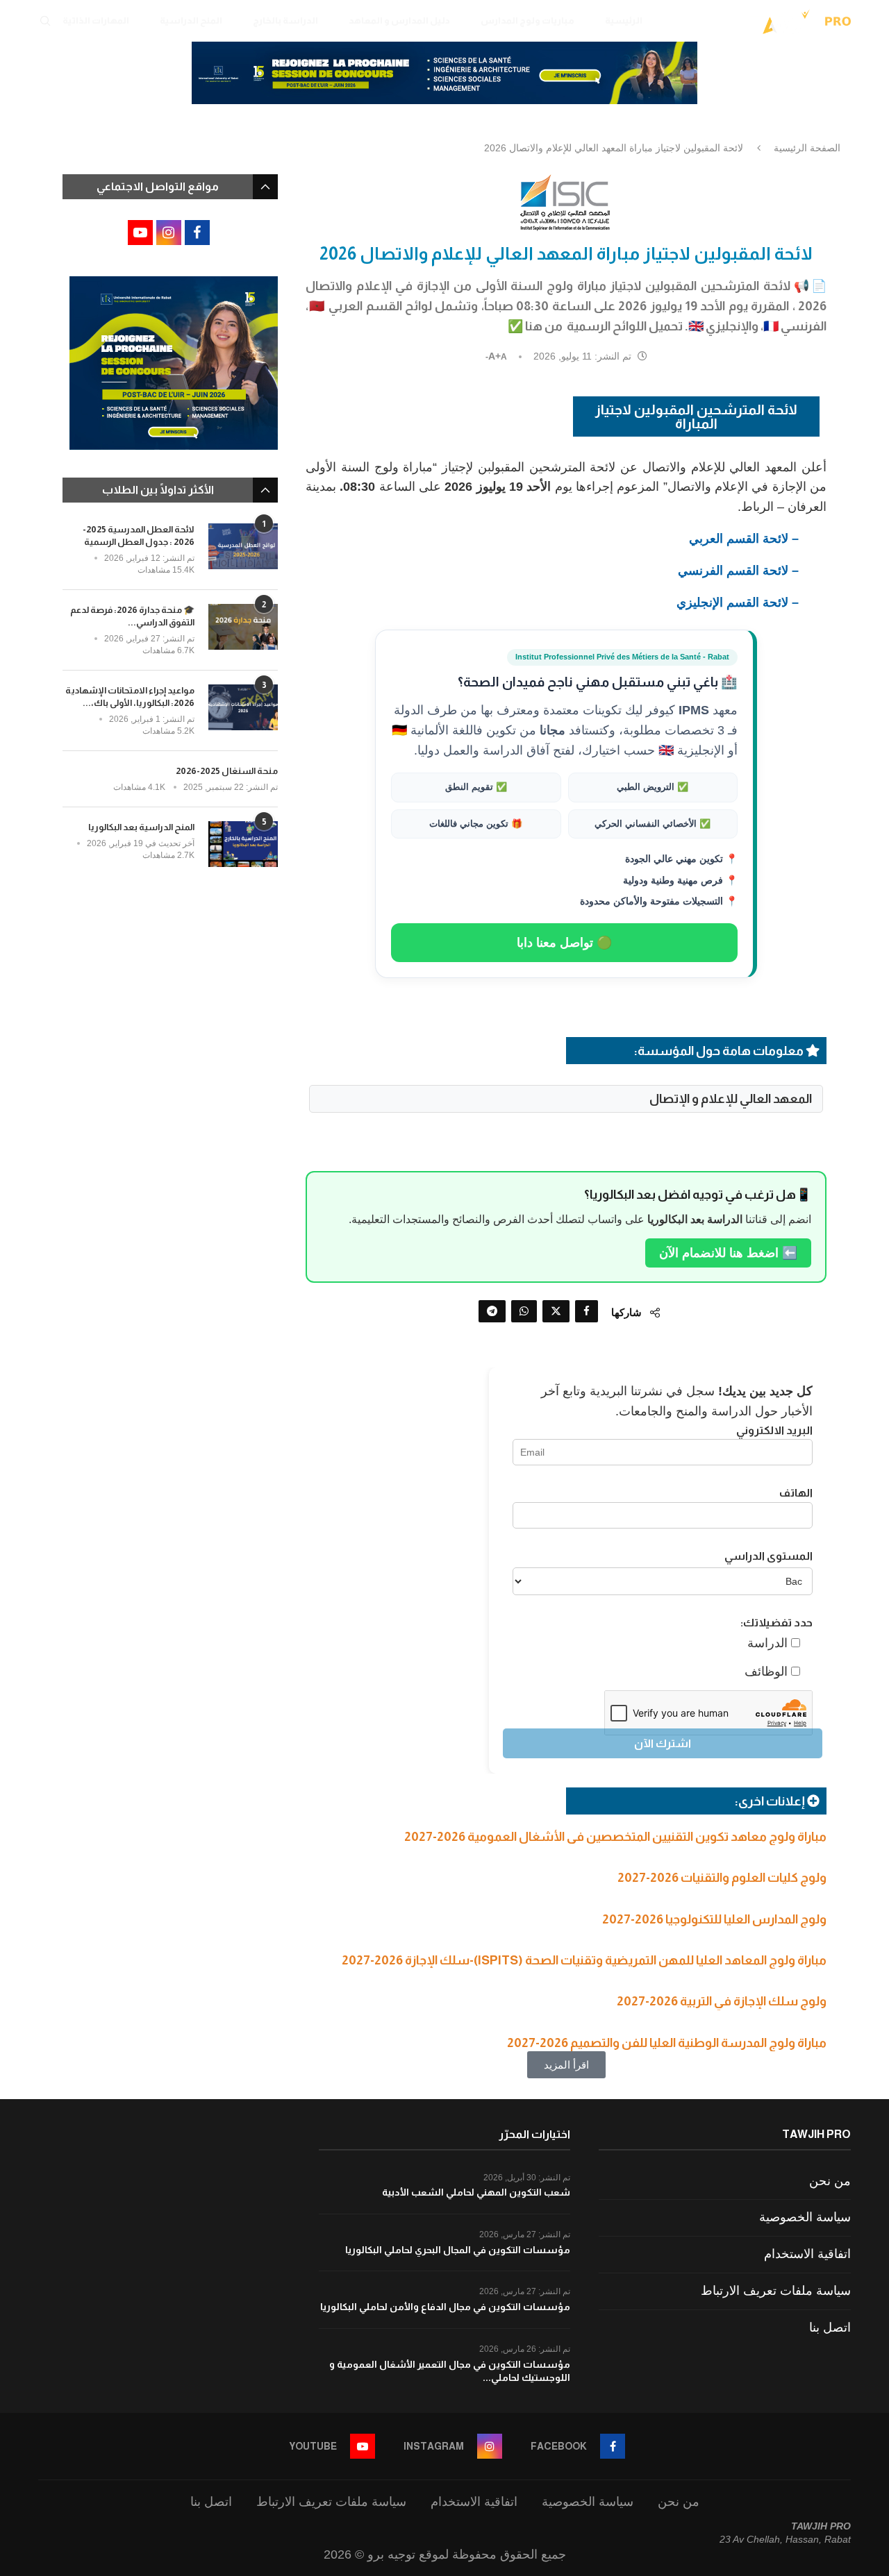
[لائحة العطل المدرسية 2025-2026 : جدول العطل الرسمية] (243, 547)
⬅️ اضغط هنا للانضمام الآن (728, 1253)
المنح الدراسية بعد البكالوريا (141, 827)
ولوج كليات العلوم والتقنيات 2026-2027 (722, 1878)
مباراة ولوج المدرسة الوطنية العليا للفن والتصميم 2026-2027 (667, 2043)
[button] (566, 2065)
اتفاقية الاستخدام (807, 2254)
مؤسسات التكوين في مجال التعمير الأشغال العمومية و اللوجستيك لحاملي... (450, 2371)
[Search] (45, 21)
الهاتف (796, 1493)
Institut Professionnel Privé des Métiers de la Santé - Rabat (622, 657)
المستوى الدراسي (768, 1556)
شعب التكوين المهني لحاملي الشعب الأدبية (476, 2192)
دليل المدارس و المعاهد (399, 20)
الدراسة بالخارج (285, 20)
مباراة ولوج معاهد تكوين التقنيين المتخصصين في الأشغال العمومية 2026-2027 (615, 1837)
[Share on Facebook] (587, 1311)
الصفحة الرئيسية (807, 148)
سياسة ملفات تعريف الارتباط (776, 2291)
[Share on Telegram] (492, 1311)
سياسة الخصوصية (805, 2217)
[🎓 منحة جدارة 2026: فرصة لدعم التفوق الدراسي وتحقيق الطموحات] (243, 627)
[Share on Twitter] (556, 1311)
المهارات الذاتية (96, 20)
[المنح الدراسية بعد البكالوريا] (243, 844)
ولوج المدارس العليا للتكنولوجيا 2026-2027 (714, 1919)
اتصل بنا (830, 2327)
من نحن (830, 2181)
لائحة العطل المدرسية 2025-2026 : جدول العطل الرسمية (139, 536)
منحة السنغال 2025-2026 (227, 771)
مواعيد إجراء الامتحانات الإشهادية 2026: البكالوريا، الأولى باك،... (130, 697)
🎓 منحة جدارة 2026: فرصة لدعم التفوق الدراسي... (132, 616)
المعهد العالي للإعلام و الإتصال (731, 1099)
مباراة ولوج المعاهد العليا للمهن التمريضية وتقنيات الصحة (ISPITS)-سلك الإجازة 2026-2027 (584, 1960)
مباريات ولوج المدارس (527, 20)
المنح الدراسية (191, 20)
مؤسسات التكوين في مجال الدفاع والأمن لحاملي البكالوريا (445, 2307)
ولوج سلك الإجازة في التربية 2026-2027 (722, 2001)
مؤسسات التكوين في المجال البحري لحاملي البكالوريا (458, 2250)
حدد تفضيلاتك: (776, 1623)
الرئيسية (624, 20)
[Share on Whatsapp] (524, 1311)
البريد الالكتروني (774, 1430)
